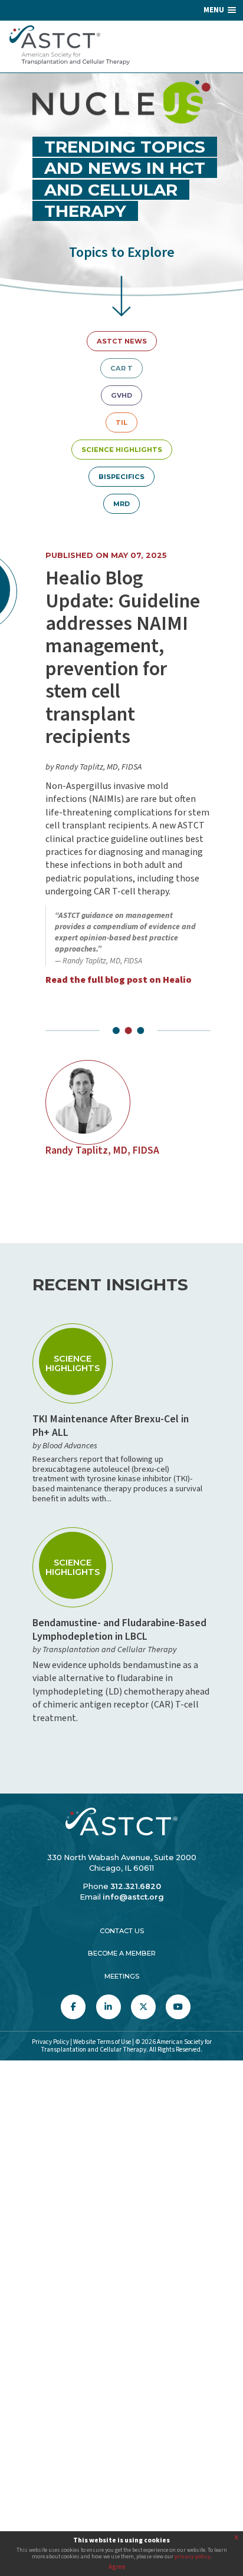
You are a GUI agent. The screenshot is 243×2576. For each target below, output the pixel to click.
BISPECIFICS (121, 477)
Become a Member (122, 1953)
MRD (121, 504)
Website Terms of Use (102, 2042)
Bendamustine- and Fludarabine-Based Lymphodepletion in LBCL (119, 1630)
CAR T (121, 368)
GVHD (121, 395)
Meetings (122, 1976)
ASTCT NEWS (122, 341)
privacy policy (193, 2557)
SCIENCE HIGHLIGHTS (122, 450)
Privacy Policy (50, 2042)
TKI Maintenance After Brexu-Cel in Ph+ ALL (111, 1426)
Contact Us (122, 1931)
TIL (121, 422)
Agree (117, 2567)
